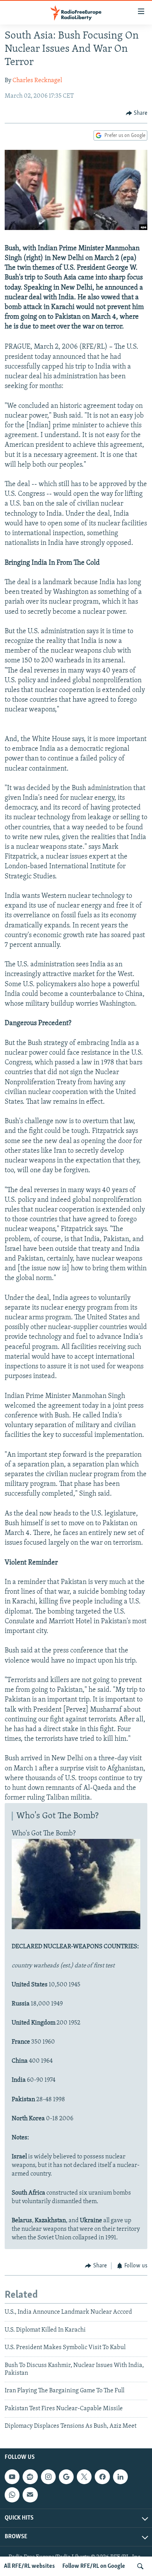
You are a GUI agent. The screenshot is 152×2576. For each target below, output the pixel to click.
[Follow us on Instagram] (48, 2477)
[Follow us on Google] (66, 2477)
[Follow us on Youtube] (12, 2477)
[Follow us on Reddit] (30, 2477)
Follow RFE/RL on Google (94, 2566)
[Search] (140, 2566)
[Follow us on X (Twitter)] (84, 2477)
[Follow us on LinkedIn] (120, 2477)
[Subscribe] (30, 2495)
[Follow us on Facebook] (102, 2477)
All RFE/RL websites (29, 2566)
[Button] (137, 113)
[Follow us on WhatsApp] (12, 2495)
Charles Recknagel (37, 81)
